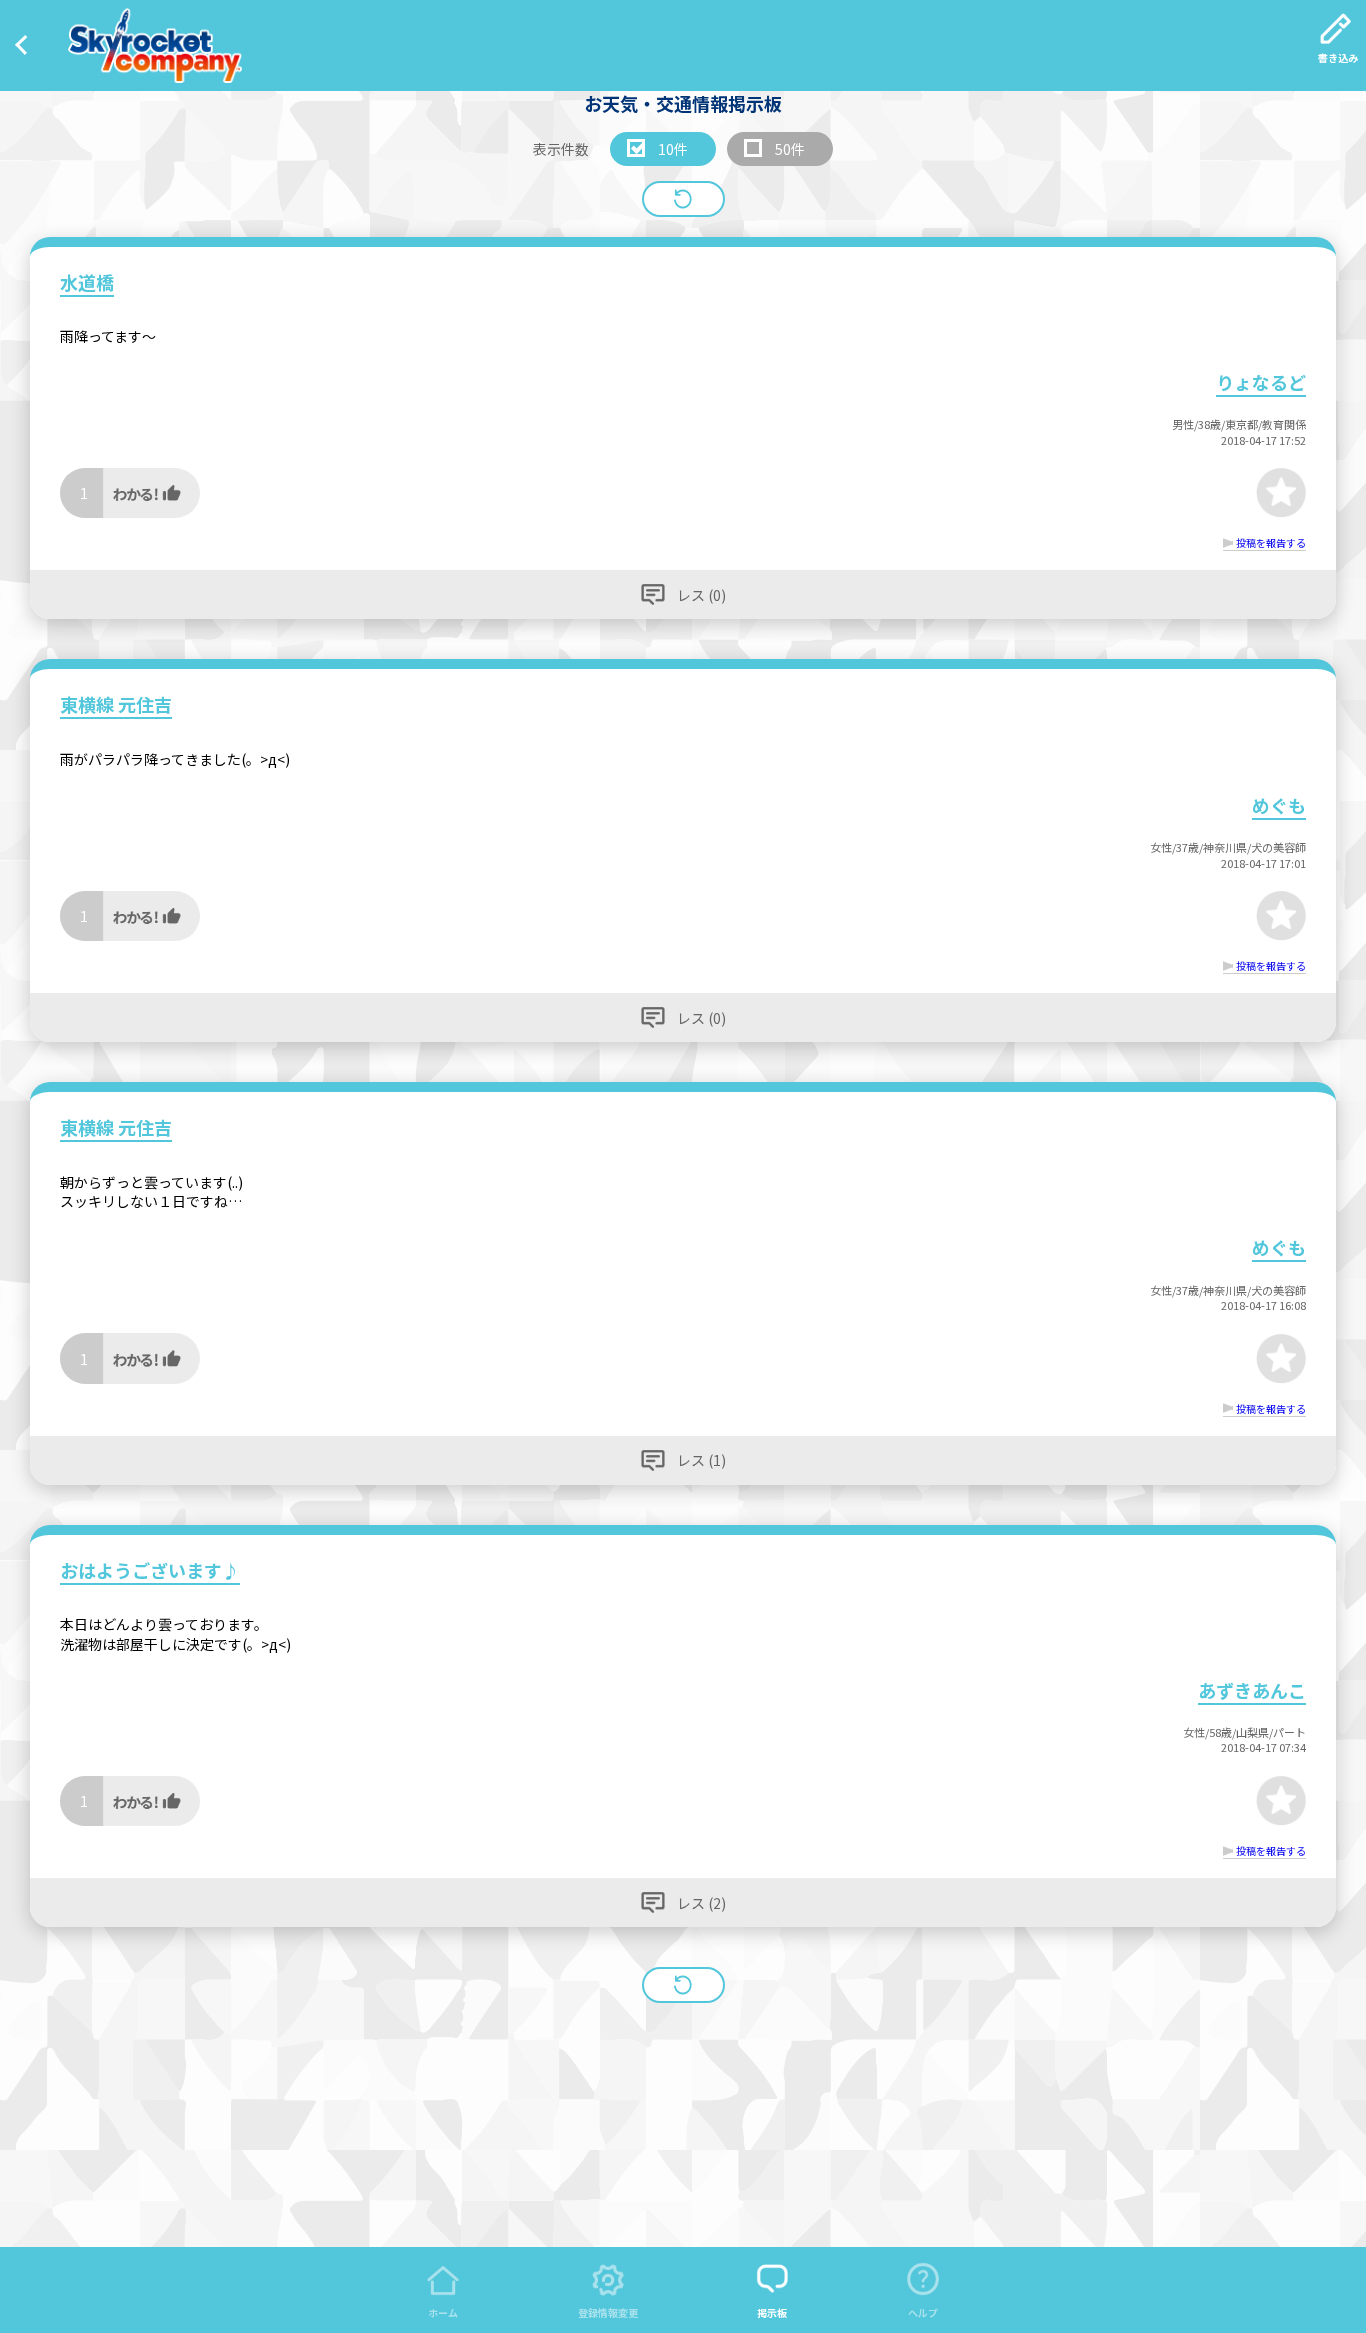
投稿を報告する (1271, 542)
